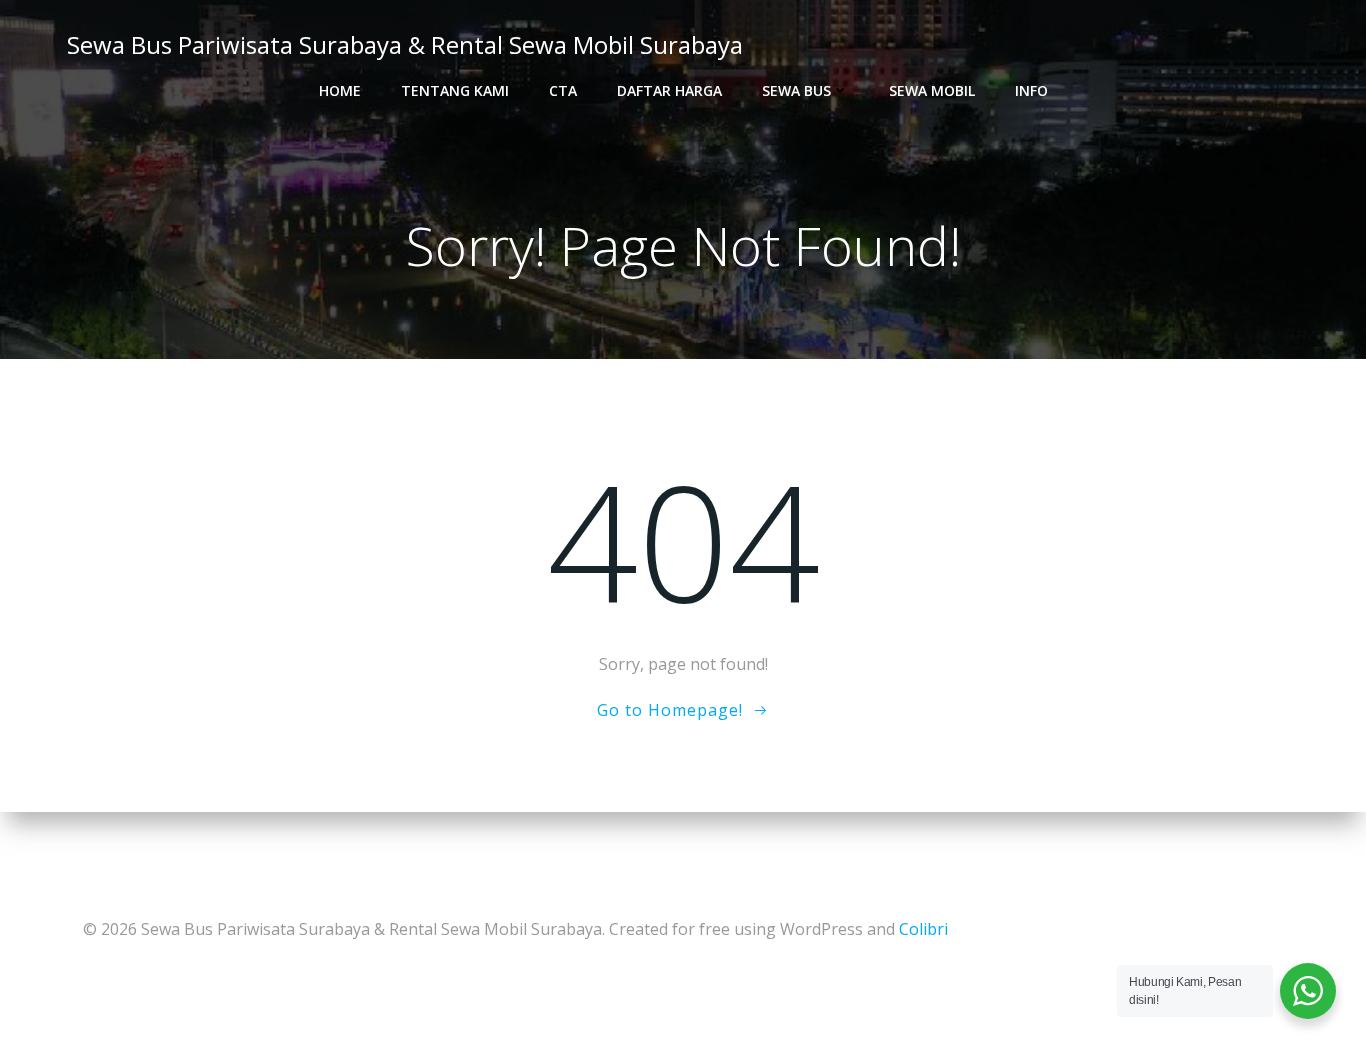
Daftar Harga (669, 90)
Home (340, 90)
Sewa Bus (796, 90)
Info (1031, 90)
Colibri (923, 929)
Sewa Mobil (932, 90)
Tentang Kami (455, 90)
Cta (563, 90)
